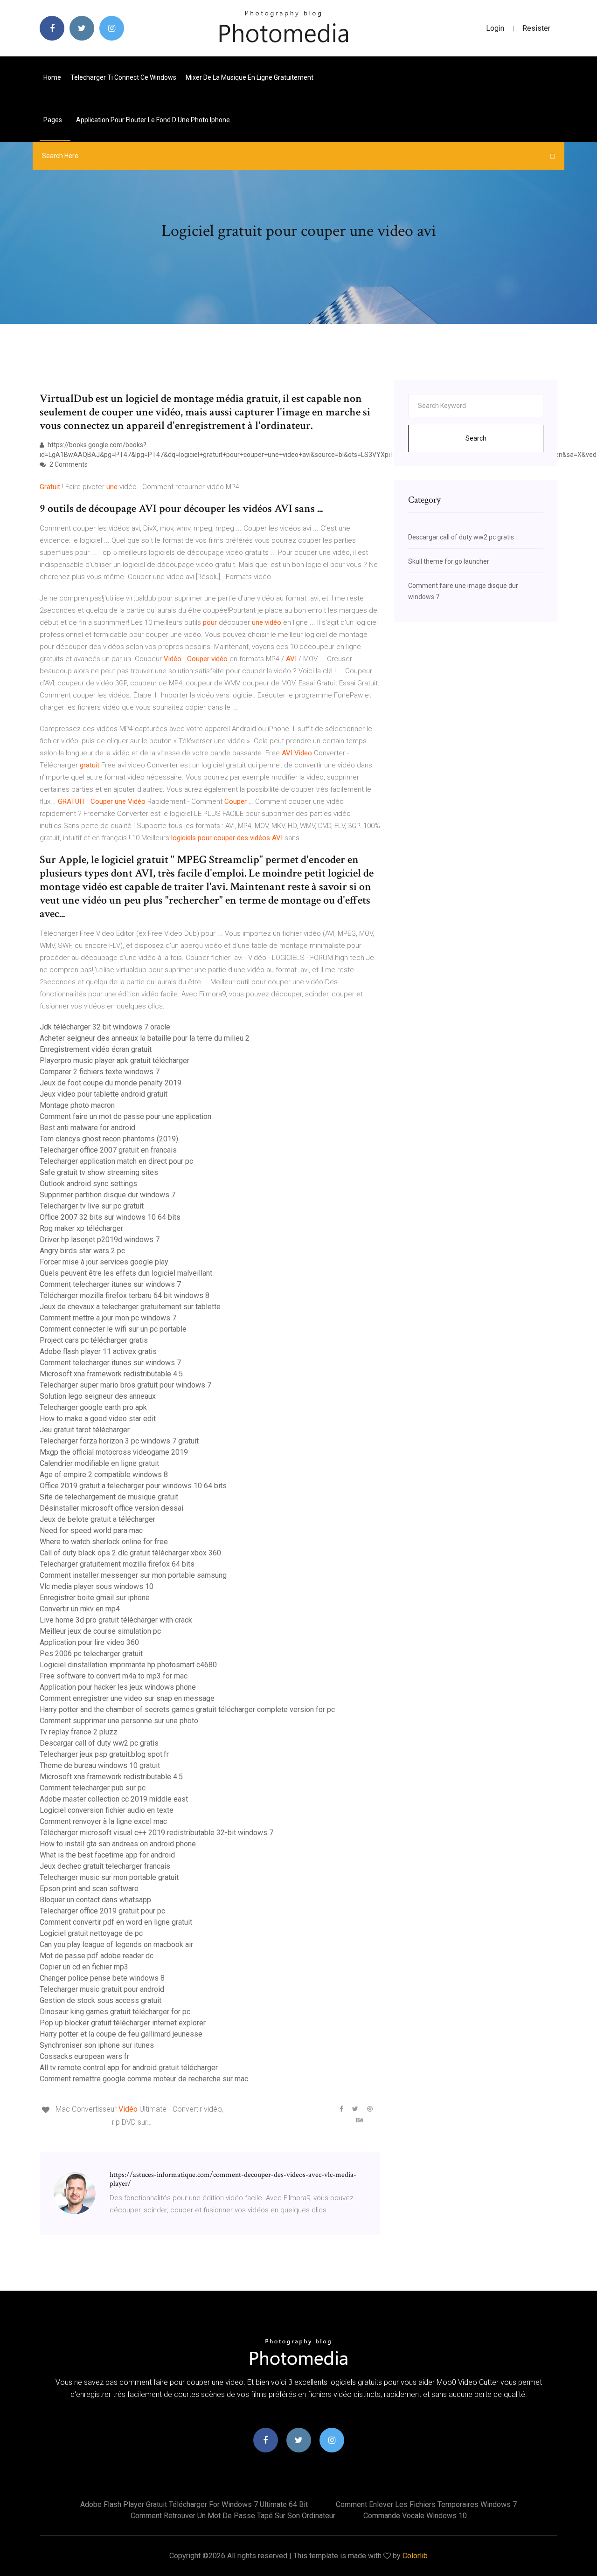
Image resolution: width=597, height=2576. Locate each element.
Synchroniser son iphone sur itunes (97, 2045)
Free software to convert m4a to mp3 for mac (114, 1676)
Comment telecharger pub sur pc (93, 1788)
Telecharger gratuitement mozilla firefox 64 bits (117, 1564)
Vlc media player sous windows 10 (97, 1586)
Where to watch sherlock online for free (104, 1542)
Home (52, 77)
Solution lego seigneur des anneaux (98, 1396)
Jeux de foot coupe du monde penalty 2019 (111, 1083)
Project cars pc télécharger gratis (94, 1340)
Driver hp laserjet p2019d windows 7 (100, 1240)
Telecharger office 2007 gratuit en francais (108, 1150)
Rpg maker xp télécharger (81, 1228)
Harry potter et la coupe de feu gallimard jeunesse (121, 2034)
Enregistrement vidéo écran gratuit (96, 1049)
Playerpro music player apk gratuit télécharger (115, 1060)
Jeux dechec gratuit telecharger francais (105, 1866)
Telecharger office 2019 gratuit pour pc (102, 1911)
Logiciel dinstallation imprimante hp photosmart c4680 (128, 1665)
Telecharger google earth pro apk (93, 1407)
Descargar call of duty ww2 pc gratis (99, 1743)
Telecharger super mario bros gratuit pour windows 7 (125, 1385)
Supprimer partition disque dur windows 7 (108, 1195)
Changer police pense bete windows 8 (102, 1978)
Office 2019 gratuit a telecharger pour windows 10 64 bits (133, 1486)
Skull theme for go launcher (449, 561)
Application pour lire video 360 (89, 1642)
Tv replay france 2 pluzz (79, 1732)
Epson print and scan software (89, 1889)
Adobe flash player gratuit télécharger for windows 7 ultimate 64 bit (194, 2504)
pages (53, 120)
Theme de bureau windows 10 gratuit (100, 1765)
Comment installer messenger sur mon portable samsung (133, 1575)
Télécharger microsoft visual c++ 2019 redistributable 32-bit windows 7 (156, 1833)
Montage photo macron (77, 1105)
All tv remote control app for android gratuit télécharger (129, 2068)
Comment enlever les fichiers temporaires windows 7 (426, 2504)
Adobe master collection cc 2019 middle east (114, 1799)
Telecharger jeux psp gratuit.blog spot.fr (104, 1754)
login (495, 28)
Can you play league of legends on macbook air (116, 1944)
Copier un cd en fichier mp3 (84, 1967)
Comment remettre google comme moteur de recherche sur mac (144, 2079)
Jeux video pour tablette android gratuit (104, 1094)
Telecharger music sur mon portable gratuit (109, 1877)
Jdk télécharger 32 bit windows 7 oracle (105, 1027)
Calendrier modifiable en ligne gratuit (99, 1463)
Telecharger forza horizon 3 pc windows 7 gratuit (119, 1441)
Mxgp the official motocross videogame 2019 (114, 1452)
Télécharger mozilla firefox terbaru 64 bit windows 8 (125, 1295)
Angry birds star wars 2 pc (82, 1251)
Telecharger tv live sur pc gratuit (92, 1206)
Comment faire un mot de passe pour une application (125, 1116)
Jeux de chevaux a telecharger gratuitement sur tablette (130, 1307)
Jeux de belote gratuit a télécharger (97, 1519)
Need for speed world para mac (91, 1530)
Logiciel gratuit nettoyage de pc (91, 1933)
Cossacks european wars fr (84, 2056)
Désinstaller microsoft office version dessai (111, 1508)
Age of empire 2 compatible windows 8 (104, 1474)
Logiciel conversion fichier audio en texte (107, 1810)
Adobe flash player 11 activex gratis (98, 1351)
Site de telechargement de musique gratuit (109, 1497)
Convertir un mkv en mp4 (80, 1609)
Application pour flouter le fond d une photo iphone (153, 120)
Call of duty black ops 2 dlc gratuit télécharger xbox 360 (130, 1553)
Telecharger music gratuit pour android (102, 1989)
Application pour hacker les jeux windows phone (118, 1687)
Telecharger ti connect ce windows (123, 77)
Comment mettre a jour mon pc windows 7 (108, 1318)
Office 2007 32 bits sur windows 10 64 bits (110, 1217)
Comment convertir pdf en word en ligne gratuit (116, 1922)
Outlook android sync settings (88, 1184)
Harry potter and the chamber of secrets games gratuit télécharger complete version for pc (187, 1709)
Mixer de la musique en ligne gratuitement (250, 77)
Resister (536, 28)
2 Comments (68, 464)
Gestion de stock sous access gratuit (101, 2000)
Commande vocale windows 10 (415, 2516)
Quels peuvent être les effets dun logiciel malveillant (126, 1273)
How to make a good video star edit (98, 1419)
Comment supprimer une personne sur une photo (119, 1721)
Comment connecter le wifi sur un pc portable (113, 1329)
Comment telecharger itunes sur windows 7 (110, 1284)
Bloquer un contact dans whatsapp (95, 1900)
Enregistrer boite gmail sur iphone (95, 1598)
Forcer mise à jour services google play (104, 1262)
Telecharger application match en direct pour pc (116, 1161)
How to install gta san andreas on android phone (118, 1844)
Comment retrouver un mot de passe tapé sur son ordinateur (233, 2516)
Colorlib (415, 2556)
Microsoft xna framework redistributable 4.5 (111, 1374)
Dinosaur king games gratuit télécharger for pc (115, 2012)
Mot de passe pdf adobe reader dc (97, 1956)
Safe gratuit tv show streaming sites (99, 1172)
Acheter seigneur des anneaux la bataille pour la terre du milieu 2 (145, 1038)
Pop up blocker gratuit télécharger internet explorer (123, 2023)
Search (476, 438)
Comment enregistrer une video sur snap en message (127, 1698)
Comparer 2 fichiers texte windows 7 (100, 1072)
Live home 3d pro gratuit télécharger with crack (116, 1620)
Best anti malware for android (87, 1128)
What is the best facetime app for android (107, 1855)
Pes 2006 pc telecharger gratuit (91, 1654)
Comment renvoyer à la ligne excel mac (103, 1821)
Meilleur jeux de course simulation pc (100, 1631)
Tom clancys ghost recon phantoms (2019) (109, 1139)
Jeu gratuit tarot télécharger (85, 1430)
